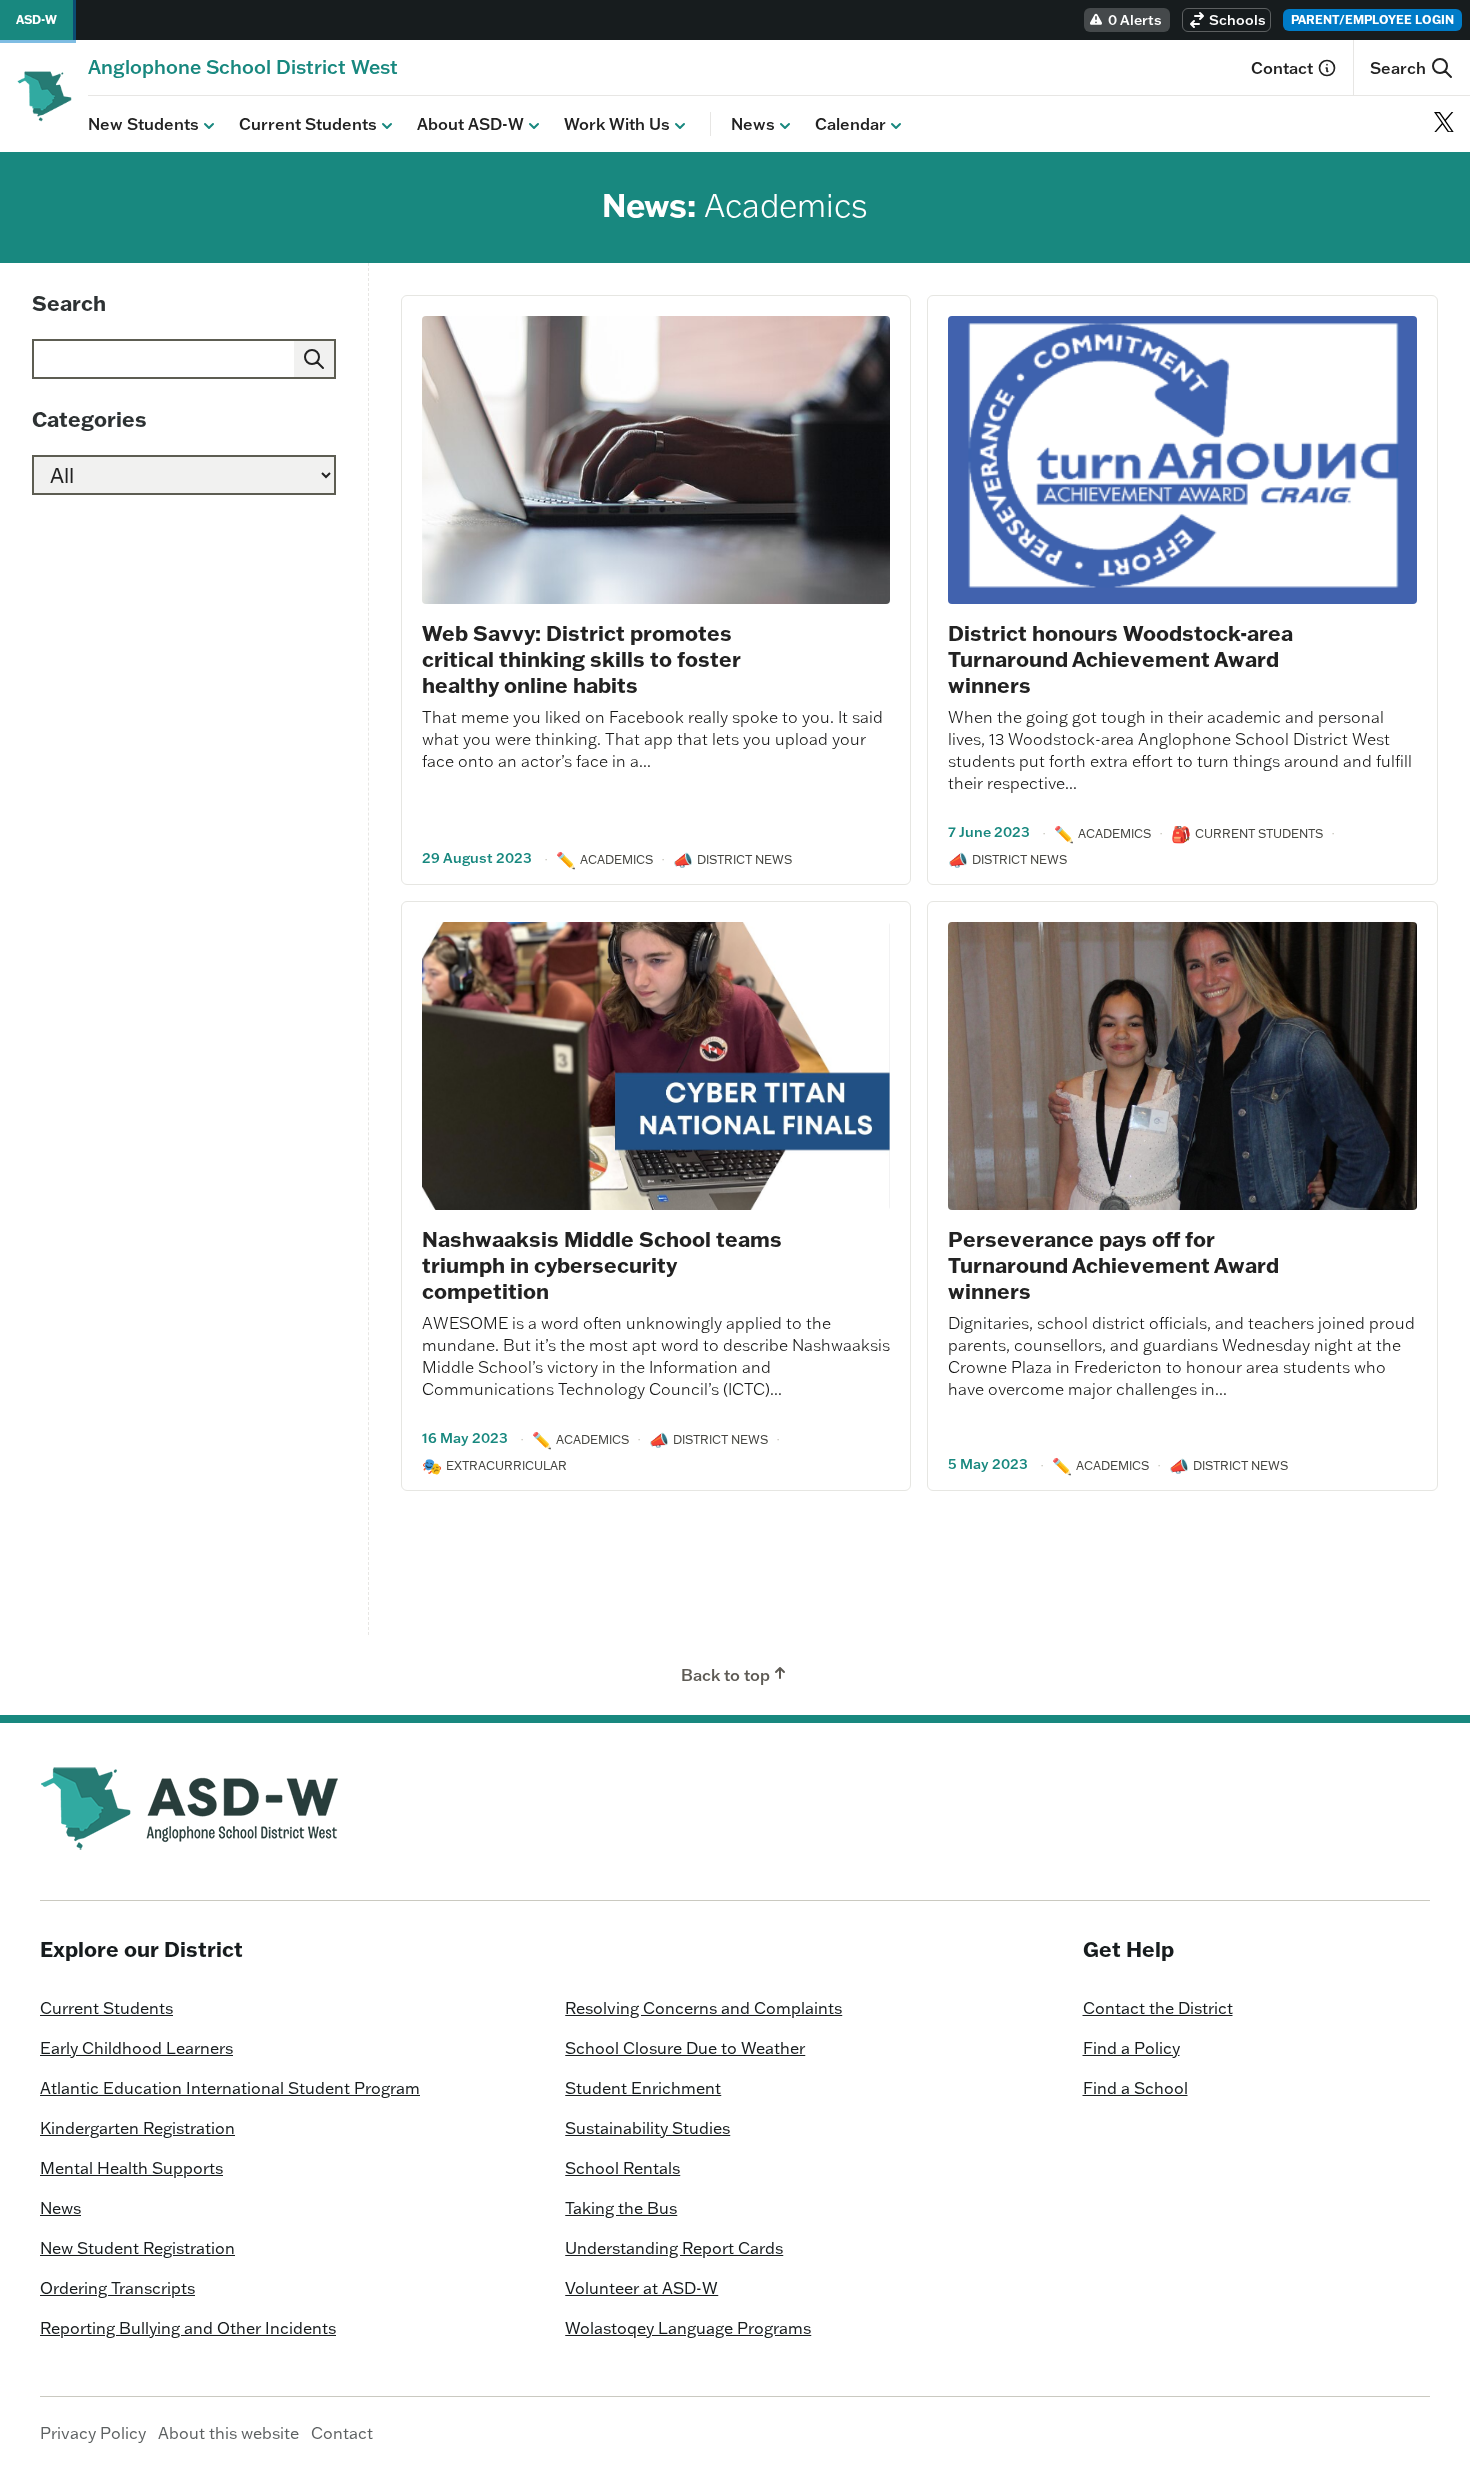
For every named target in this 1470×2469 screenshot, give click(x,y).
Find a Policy (1131, 2048)
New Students (143, 124)
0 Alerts (1135, 20)
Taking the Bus (621, 2208)
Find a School (1135, 2088)
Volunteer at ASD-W (641, 2288)
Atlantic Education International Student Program (230, 2088)
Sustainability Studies (647, 2128)
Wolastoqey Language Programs (688, 2328)
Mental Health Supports (131, 2168)
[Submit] (314, 359)
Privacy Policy (93, 2433)
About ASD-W (470, 124)
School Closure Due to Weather (685, 2048)
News (753, 124)
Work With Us (617, 124)
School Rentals (622, 2168)
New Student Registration (137, 2248)
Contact (1282, 68)
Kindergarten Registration (137, 2128)
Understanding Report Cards (674, 2248)
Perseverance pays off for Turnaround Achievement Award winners (1113, 1264)
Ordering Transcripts (117, 2288)
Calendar (850, 124)
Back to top (725, 1675)
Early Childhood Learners (136, 2048)
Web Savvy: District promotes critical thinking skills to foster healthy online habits (581, 658)
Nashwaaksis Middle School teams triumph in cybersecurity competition (602, 1264)
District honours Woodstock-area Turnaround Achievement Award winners (1120, 658)
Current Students (308, 124)
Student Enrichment (643, 2088)
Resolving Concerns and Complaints (703, 2008)
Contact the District (1158, 2008)
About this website (228, 2433)
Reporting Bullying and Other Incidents (188, 2328)
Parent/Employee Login (1372, 19)
